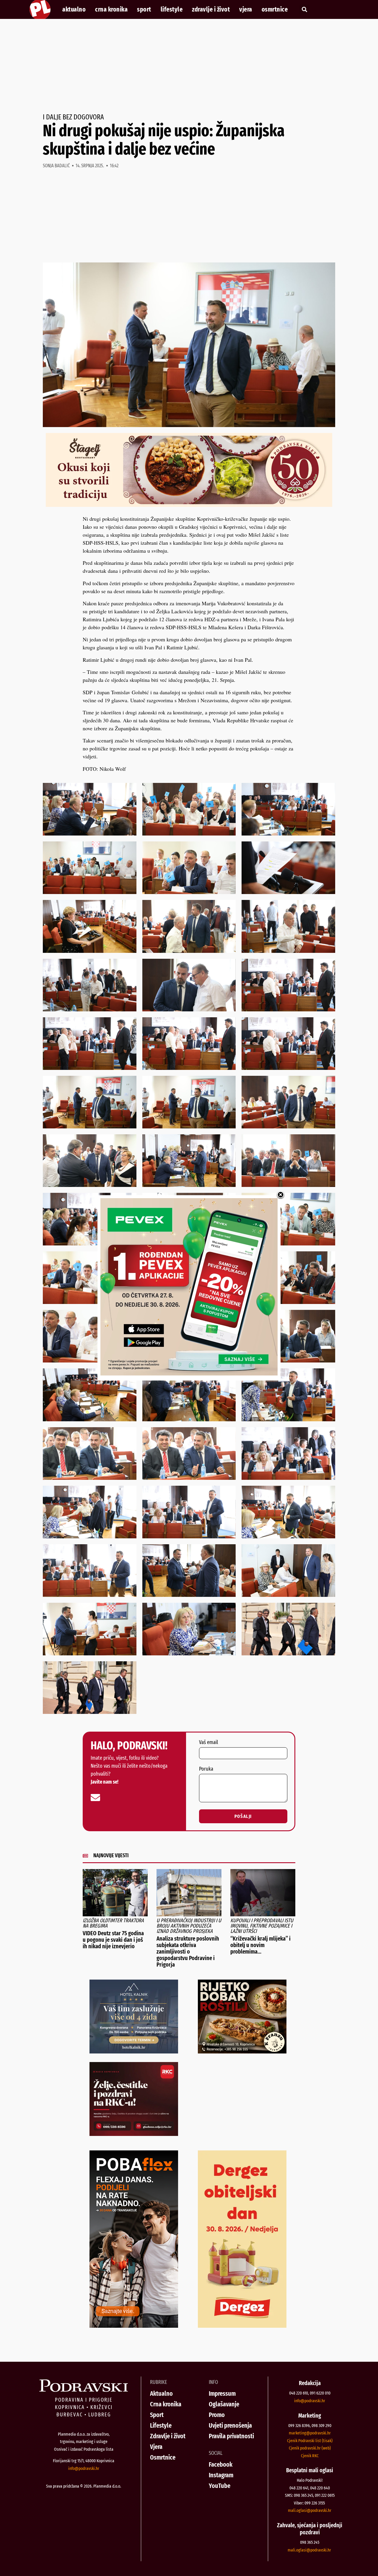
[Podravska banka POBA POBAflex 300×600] (134, 2326)
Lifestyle (172, 9)
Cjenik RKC (310, 2456)
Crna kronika (111, 9)
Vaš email (208, 1743)
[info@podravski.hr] (95, 1798)
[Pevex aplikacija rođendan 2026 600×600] (189, 1373)
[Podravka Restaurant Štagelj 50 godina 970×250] (189, 505)
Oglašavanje (224, 2404)
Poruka (206, 1769)
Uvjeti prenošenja (230, 2425)
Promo (217, 2415)
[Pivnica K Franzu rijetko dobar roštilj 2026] (242, 2051)
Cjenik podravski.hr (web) (310, 2448)
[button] (304, 10)
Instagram (221, 2475)
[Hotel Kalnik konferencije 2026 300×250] (134, 2051)
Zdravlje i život (211, 9)
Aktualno (74, 9)
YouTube (220, 2486)
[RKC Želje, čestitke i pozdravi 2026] (134, 2134)
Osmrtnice (275, 9)
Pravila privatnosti (231, 2436)
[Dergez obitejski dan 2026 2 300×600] (242, 2326)
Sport (144, 9)
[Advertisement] (189, 66)
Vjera (246, 9)
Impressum (222, 2393)
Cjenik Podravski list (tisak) (310, 2441)
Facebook (221, 2464)
